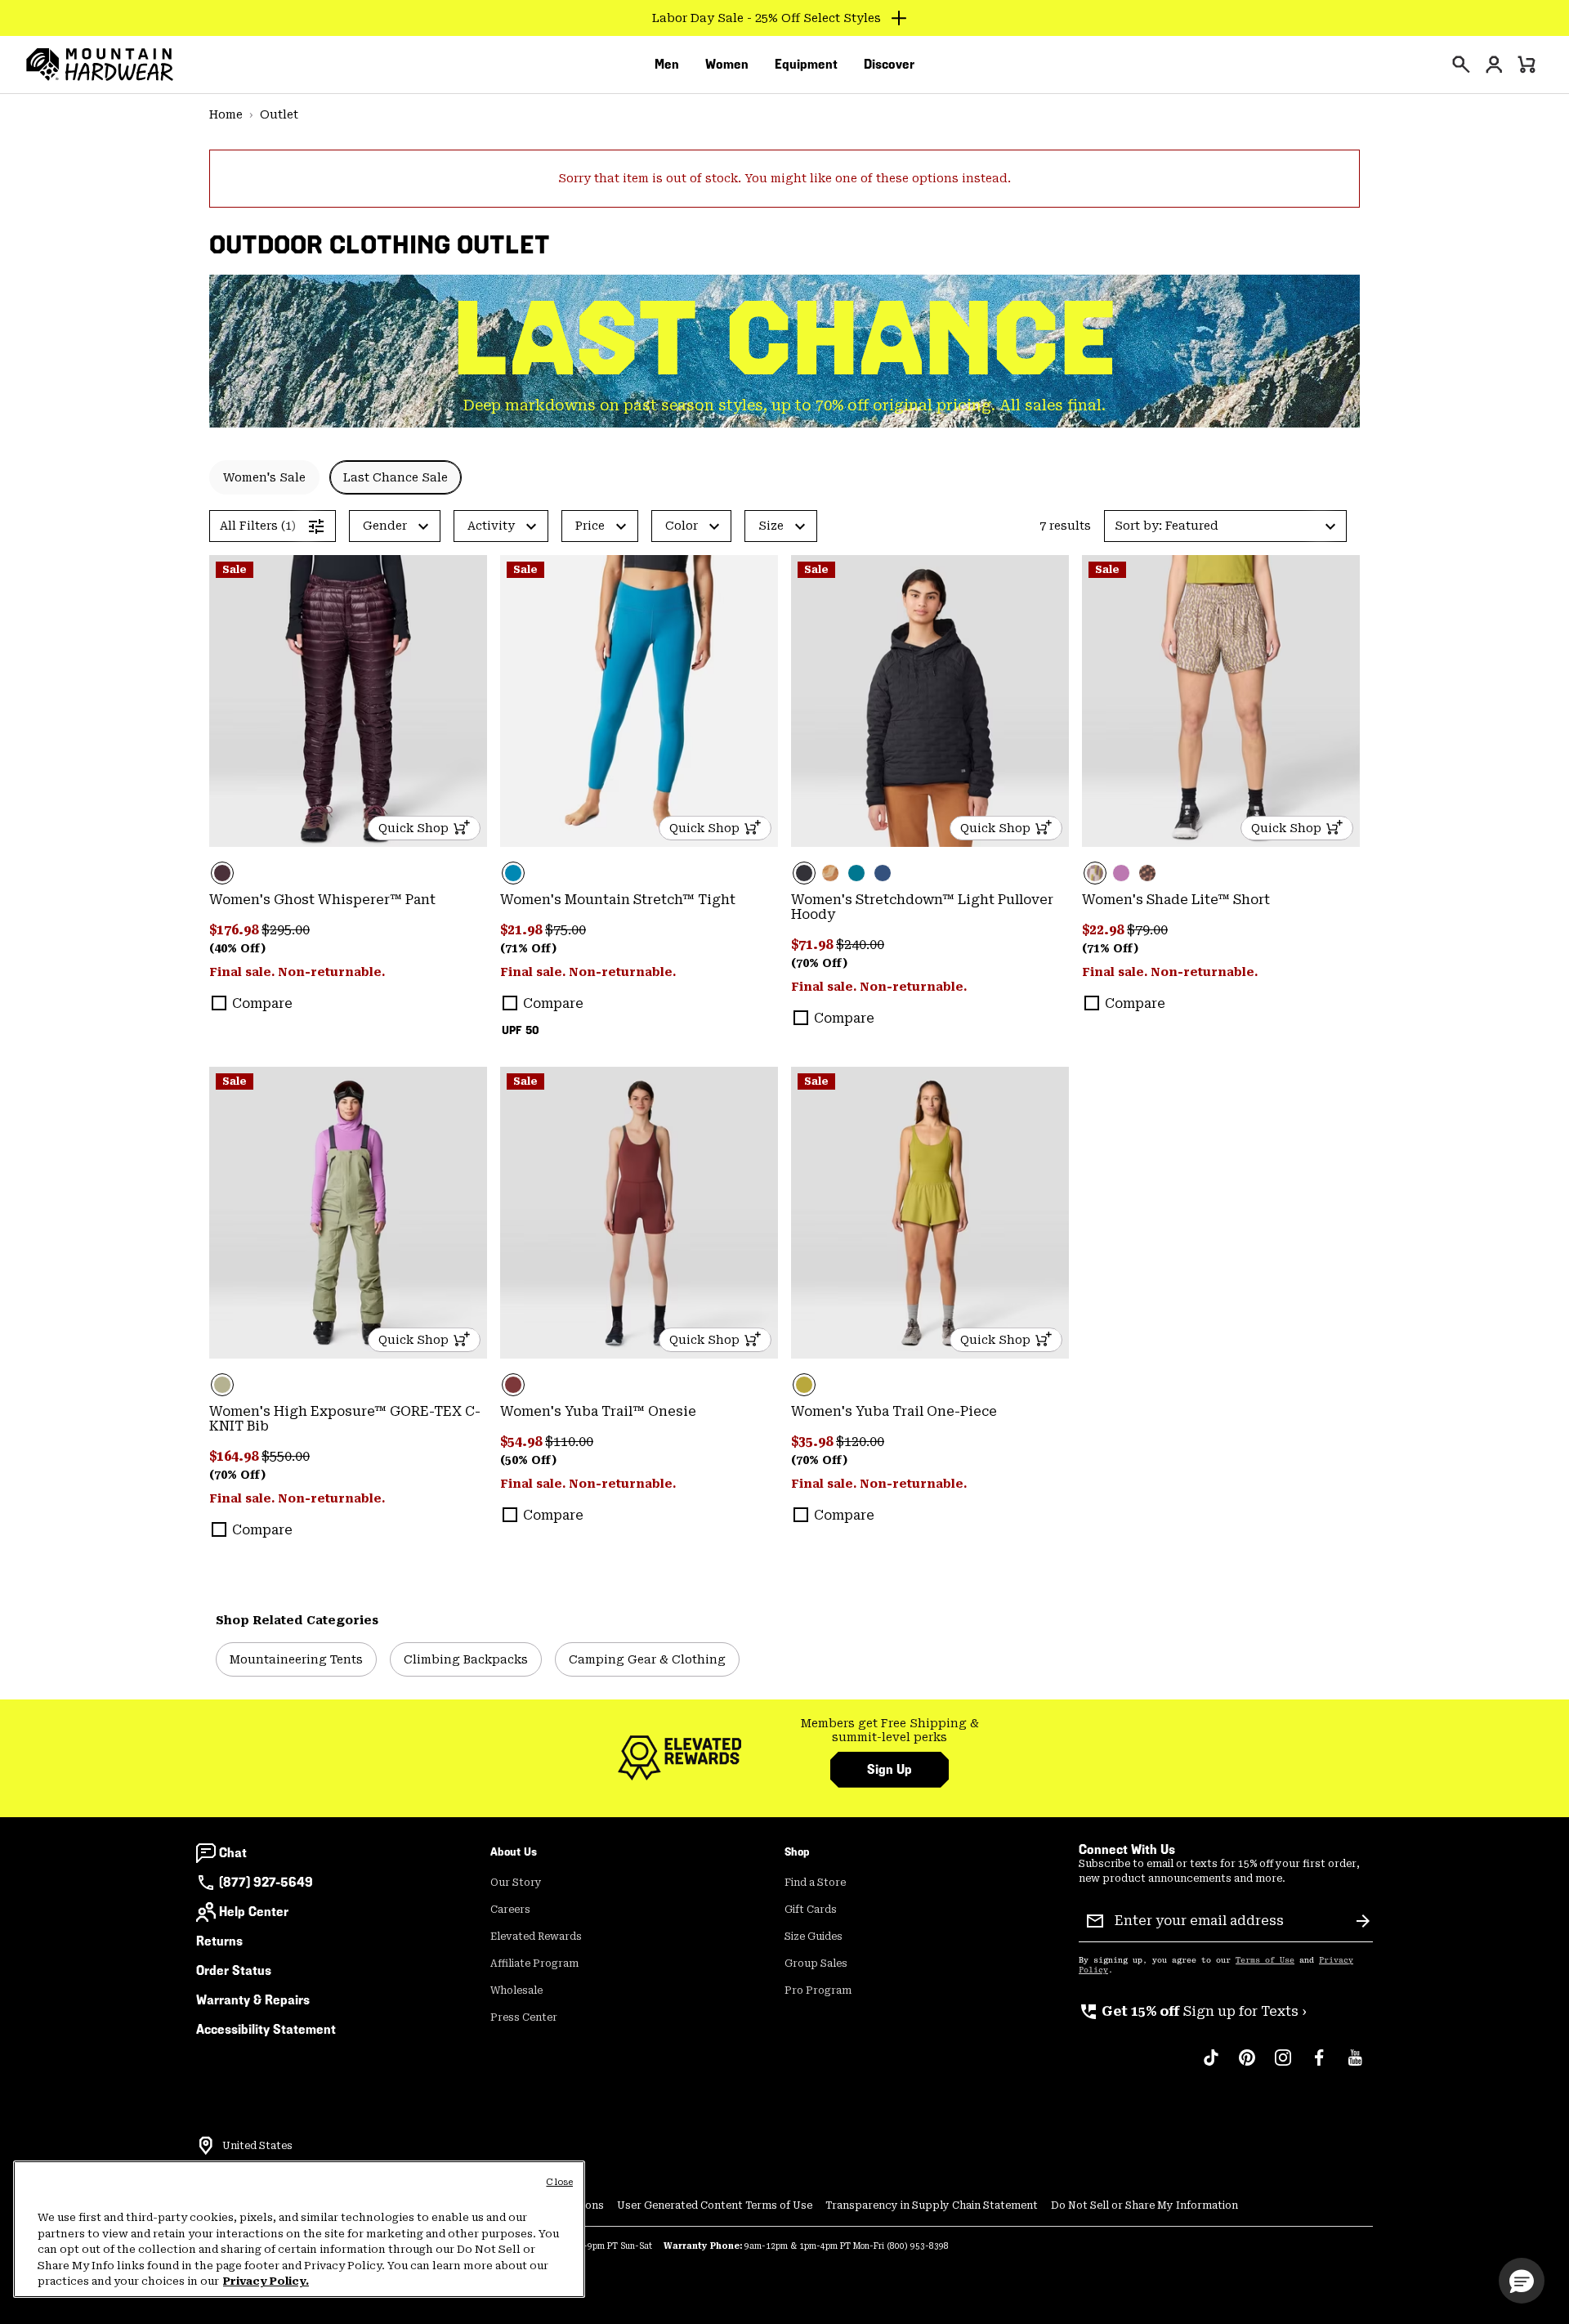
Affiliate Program (534, 1964)
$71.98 (814, 945)
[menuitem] (667, 65)
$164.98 (235, 1456)
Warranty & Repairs (253, 2000)
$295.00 (286, 930)
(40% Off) (237, 948)
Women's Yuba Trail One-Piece (894, 1411)
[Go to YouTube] (1355, 2066)
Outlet (279, 114)
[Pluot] (639, 1213)
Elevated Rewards (536, 1937)
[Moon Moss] (930, 1213)
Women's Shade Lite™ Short (1176, 900)
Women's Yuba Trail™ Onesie (598, 1411)
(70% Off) (819, 963)
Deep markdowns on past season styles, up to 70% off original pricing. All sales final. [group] (784, 405)
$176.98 (235, 930)
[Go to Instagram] (1283, 2066)
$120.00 (860, 1442)
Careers (510, 1910)
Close (559, 2182)
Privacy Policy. (266, 2281)
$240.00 (860, 945)
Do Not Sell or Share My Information (1144, 2205)
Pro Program (818, 1990)
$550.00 (286, 1456)
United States (257, 2146)
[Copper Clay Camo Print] (830, 873)
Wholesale (516, 1990)
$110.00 (569, 1442)
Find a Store (815, 1883)
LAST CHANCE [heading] (785, 339)
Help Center (254, 1912)
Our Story (516, 1883)
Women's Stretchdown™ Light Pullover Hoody (922, 907)
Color (682, 526)
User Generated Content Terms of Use (715, 2205)
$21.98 (523, 930)
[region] (299, 2229)
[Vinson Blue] (639, 701)
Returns (219, 1941)
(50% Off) (528, 1460)
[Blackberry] (348, 701)
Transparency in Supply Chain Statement (932, 2205)
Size (771, 526)
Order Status (234, 1970)
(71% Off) (528, 948)
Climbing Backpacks (466, 1659)
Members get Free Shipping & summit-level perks (890, 1731)
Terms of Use (1265, 1960)
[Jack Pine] (856, 873)
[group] (890, 1731)
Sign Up (890, 1769)
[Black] (930, 701)
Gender (385, 526)
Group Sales (816, 1964)
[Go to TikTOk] (1211, 2066)
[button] (1225, 526)
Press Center (524, 2017)
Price (590, 526)
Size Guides (814, 1937)
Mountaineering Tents (296, 1659)
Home (226, 114)
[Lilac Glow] (1121, 873)
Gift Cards (811, 1910)
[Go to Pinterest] (1247, 2066)
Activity (491, 526)
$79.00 (1147, 930)
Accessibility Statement (266, 2029)
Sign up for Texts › (1193, 2011)
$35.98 (814, 1442)
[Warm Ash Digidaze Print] (1147, 873)
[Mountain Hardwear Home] (100, 65)
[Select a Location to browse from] (206, 2146)
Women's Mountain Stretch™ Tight (618, 900)
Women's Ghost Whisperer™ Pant (322, 900)
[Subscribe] (1363, 1921)
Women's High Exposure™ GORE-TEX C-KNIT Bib (345, 1419)
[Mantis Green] (348, 1213)
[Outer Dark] (883, 873)
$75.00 (565, 930)
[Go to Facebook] (1319, 2066)
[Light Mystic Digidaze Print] (1221, 701)
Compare (262, 1003)
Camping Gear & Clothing (647, 1659)
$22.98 (1104, 930)
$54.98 (523, 1442)
